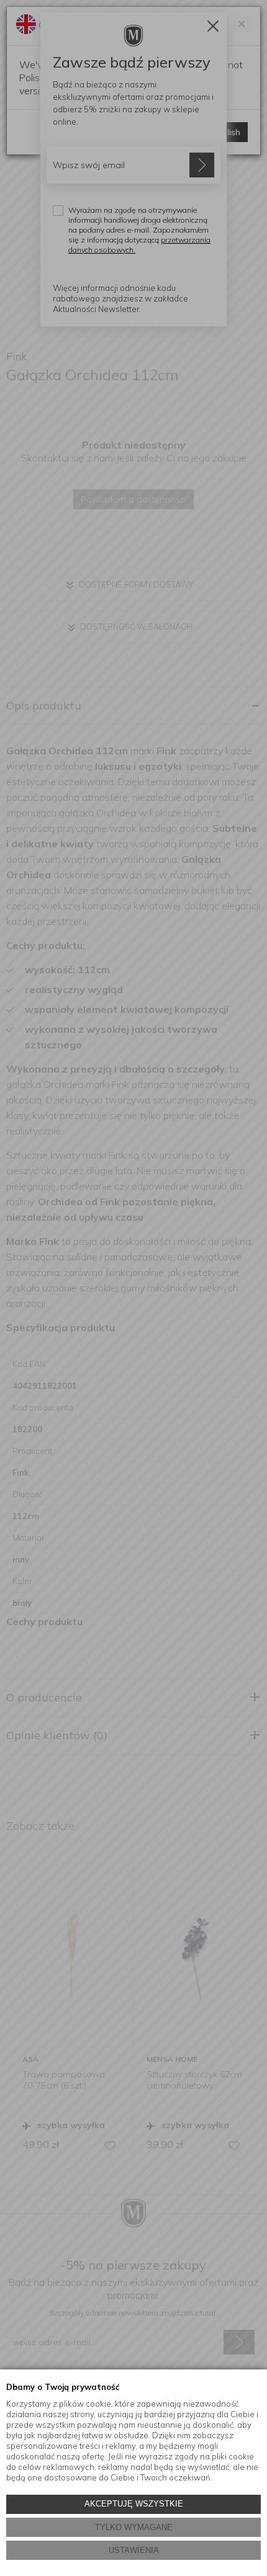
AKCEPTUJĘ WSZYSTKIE (134, 2504)
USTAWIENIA (134, 2550)
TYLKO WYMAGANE (134, 2527)
